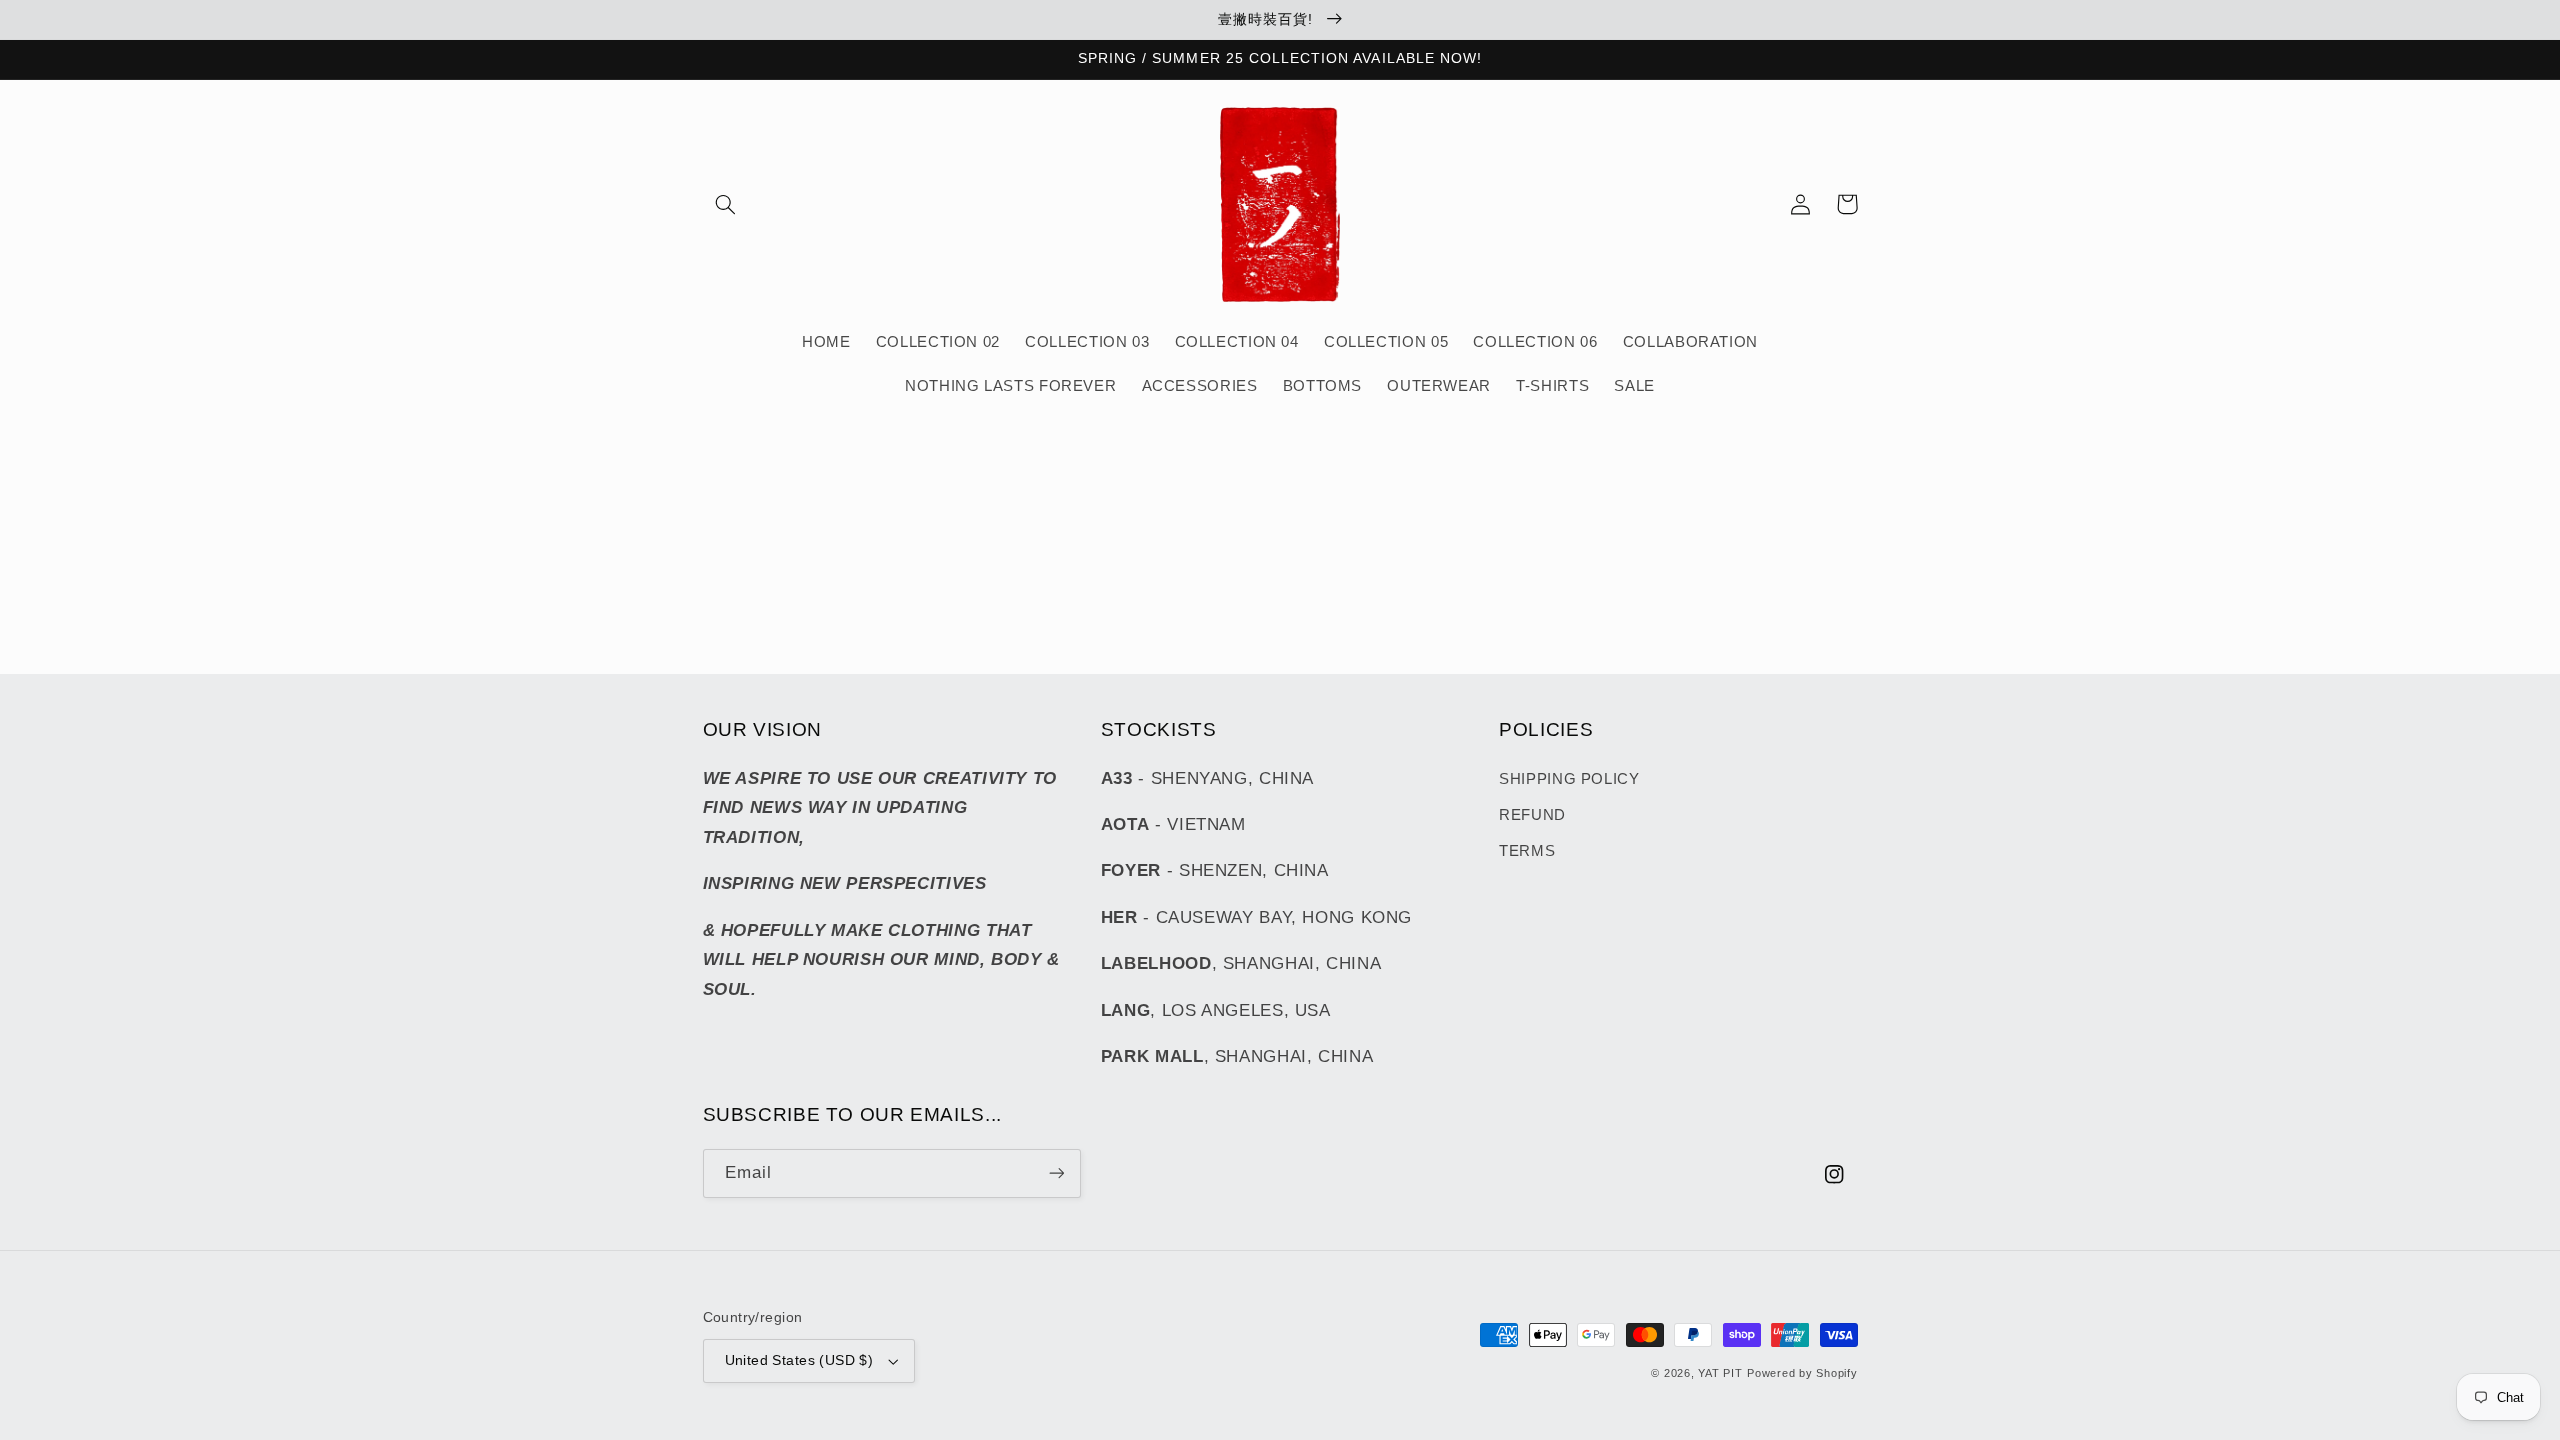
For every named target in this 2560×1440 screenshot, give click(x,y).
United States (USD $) (799, 1360)
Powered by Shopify (1802, 1373)
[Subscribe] (1056, 1173)
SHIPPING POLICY (1569, 779)
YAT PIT (1720, 1373)
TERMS (1527, 851)
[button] (726, 204)
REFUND (1532, 815)
